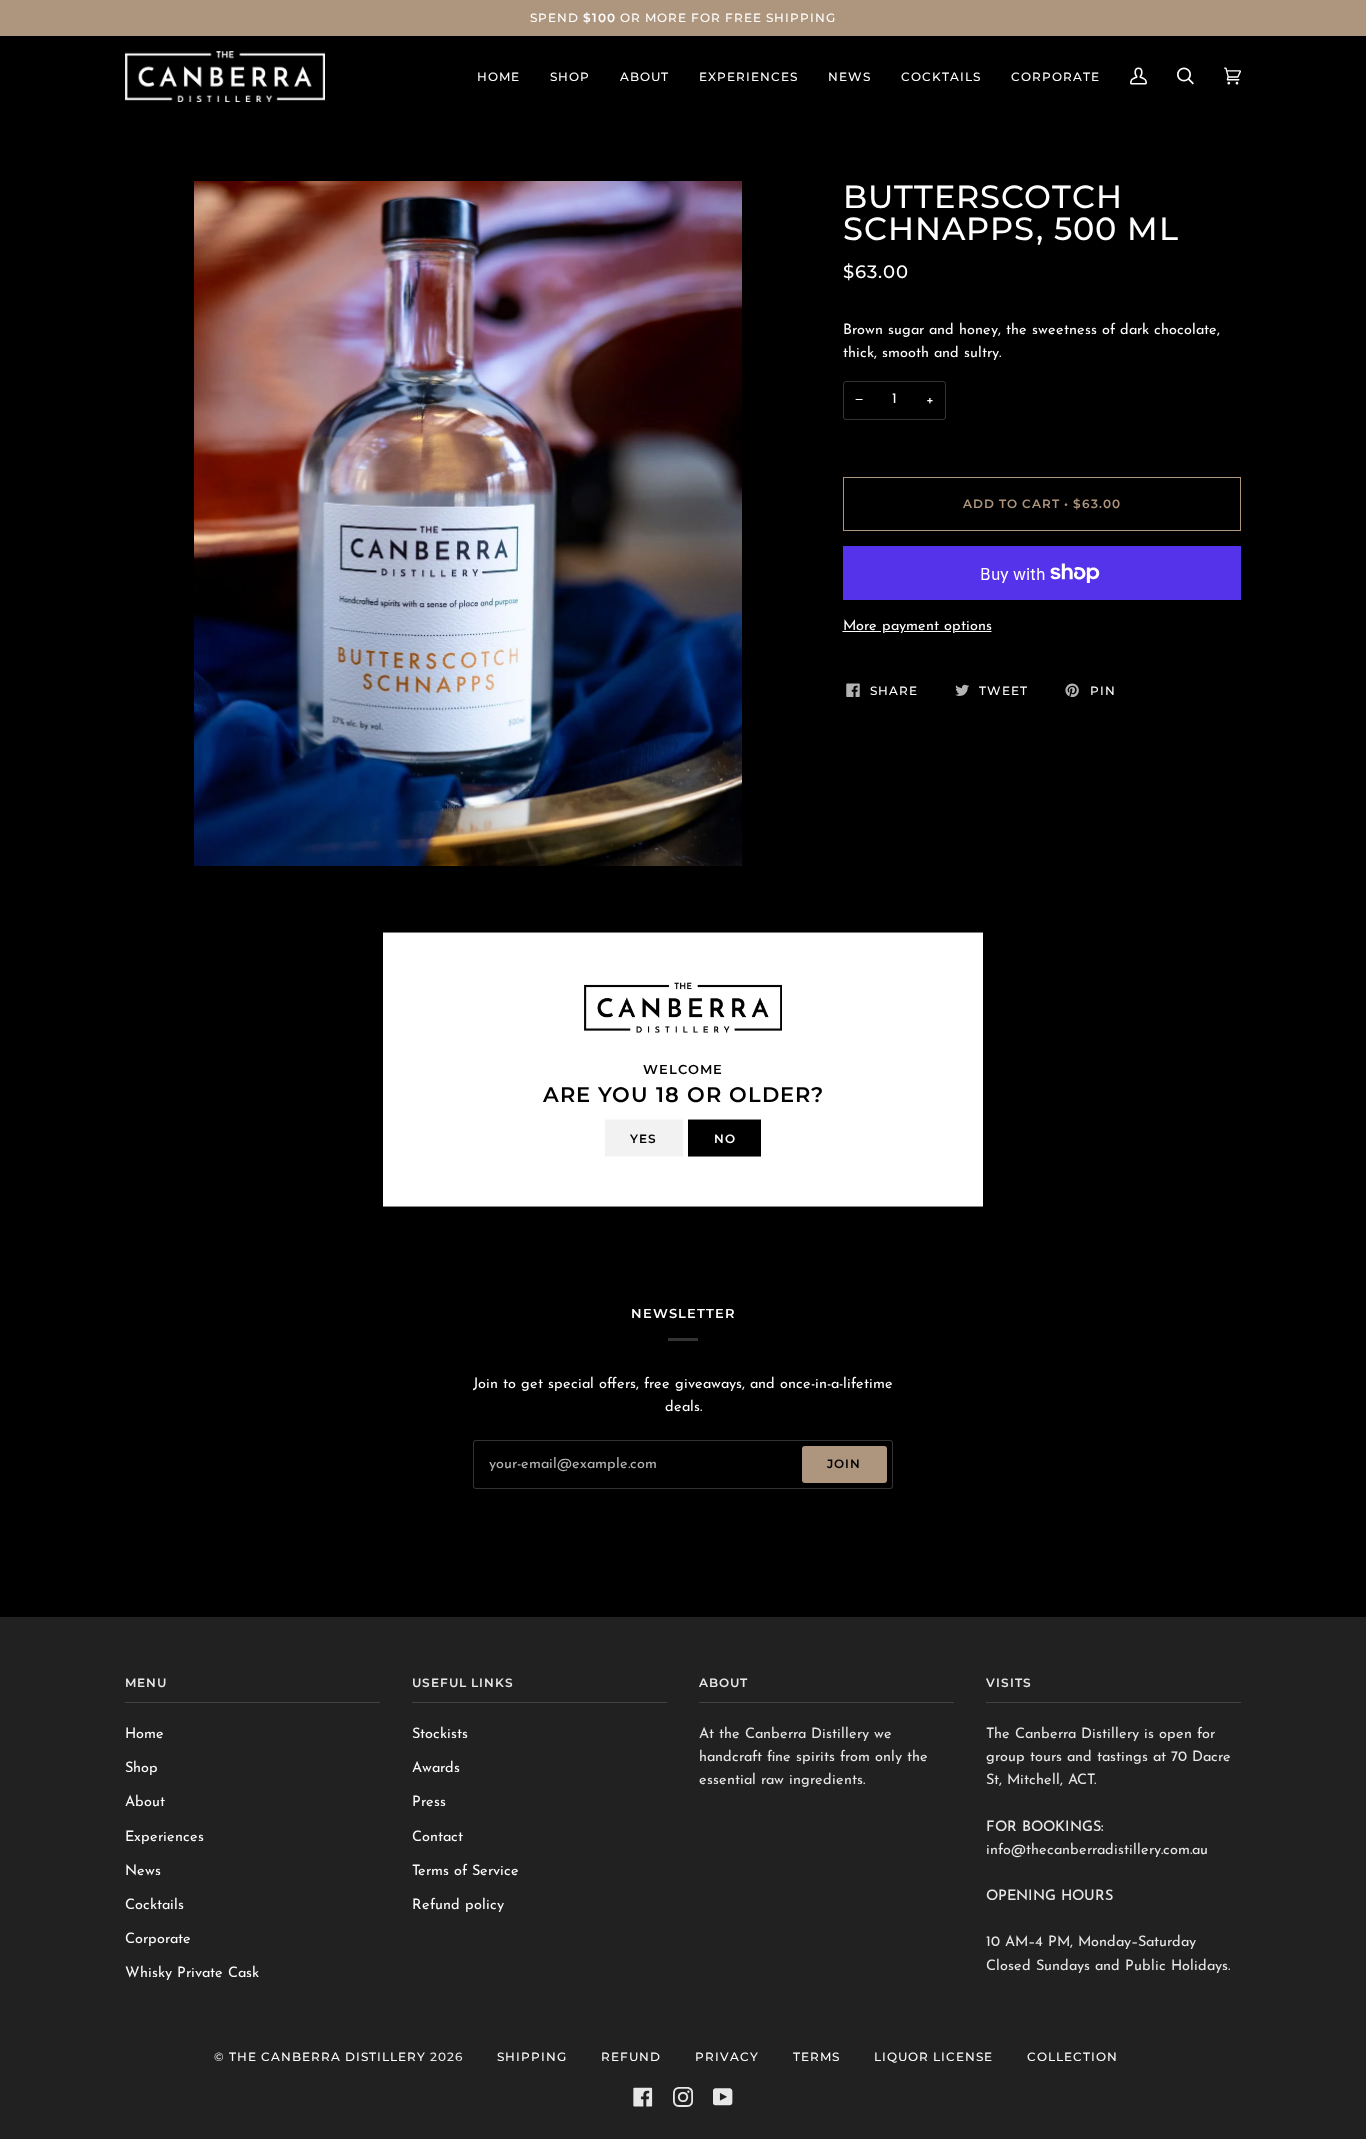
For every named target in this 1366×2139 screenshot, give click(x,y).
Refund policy (458, 1905)
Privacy (727, 2056)
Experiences (164, 1837)
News (143, 1871)
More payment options (917, 626)
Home (144, 1734)
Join (844, 1463)
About (145, 1802)
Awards (436, 1768)
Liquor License (933, 2056)
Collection (1072, 2056)
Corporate (158, 1939)
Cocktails (154, 1905)
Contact (437, 1837)
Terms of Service (465, 1871)
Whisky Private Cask (192, 1973)
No (725, 1137)
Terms (816, 2056)
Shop (141, 1768)
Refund (631, 2056)
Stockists (440, 1734)
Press (429, 1802)
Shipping (532, 2056)
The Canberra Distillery (327, 2056)
